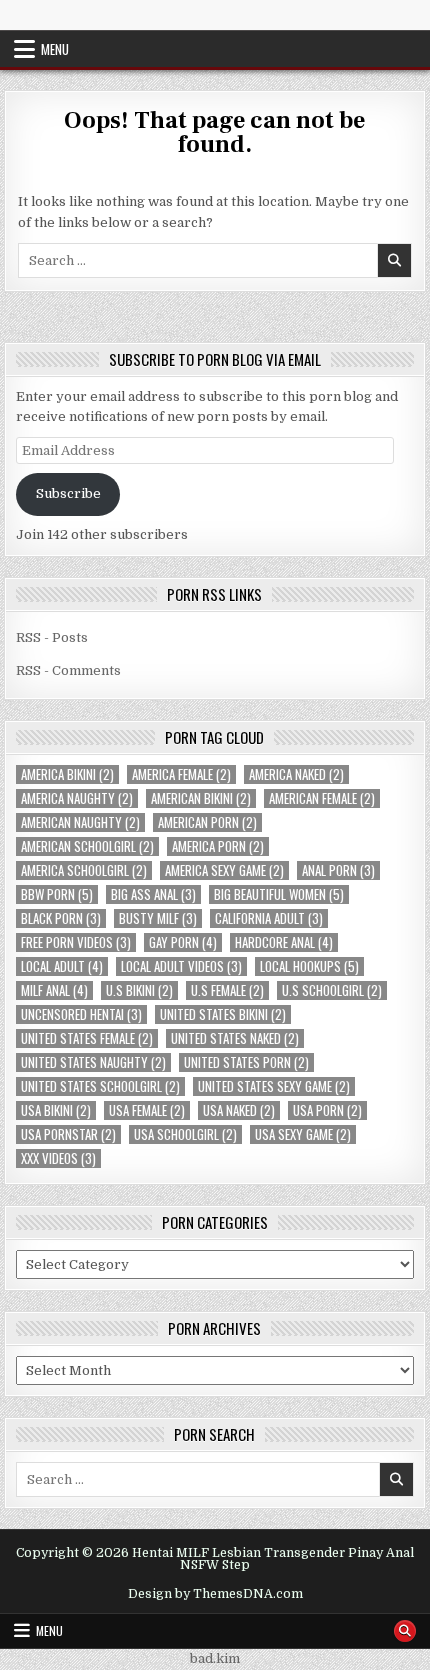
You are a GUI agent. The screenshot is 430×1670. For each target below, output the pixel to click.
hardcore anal (284, 942)
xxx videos (58, 1158)
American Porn (207, 822)
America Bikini (67, 774)
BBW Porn (57, 894)
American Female (322, 798)
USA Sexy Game (303, 1134)
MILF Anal (54, 990)
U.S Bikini (139, 990)
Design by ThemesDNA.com (215, 1594)
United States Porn (246, 1062)
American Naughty (80, 822)
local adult (62, 966)
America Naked (296, 774)
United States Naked (235, 1038)
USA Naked (239, 1110)
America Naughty (77, 798)
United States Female (87, 1038)
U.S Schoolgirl (332, 990)
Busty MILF (158, 918)
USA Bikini (56, 1110)
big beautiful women (279, 894)
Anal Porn (338, 870)
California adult (269, 918)
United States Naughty (93, 1062)
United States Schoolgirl (100, 1086)
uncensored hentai (81, 1014)
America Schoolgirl (84, 870)
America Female (181, 774)
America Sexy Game (224, 870)
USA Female (147, 1110)
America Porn (218, 846)
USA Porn (327, 1110)
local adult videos (181, 966)
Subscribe (68, 493)
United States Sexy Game (274, 1086)
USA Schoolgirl (185, 1134)
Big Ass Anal (153, 894)
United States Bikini (223, 1014)
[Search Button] (405, 1631)
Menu (55, 49)
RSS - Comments (68, 670)
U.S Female (227, 990)
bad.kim (215, 1658)
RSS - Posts (52, 637)
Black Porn (61, 918)
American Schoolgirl (87, 846)
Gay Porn (183, 942)
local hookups (309, 966)
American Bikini (201, 798)
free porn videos (76, 942)
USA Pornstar (68, 1134)
